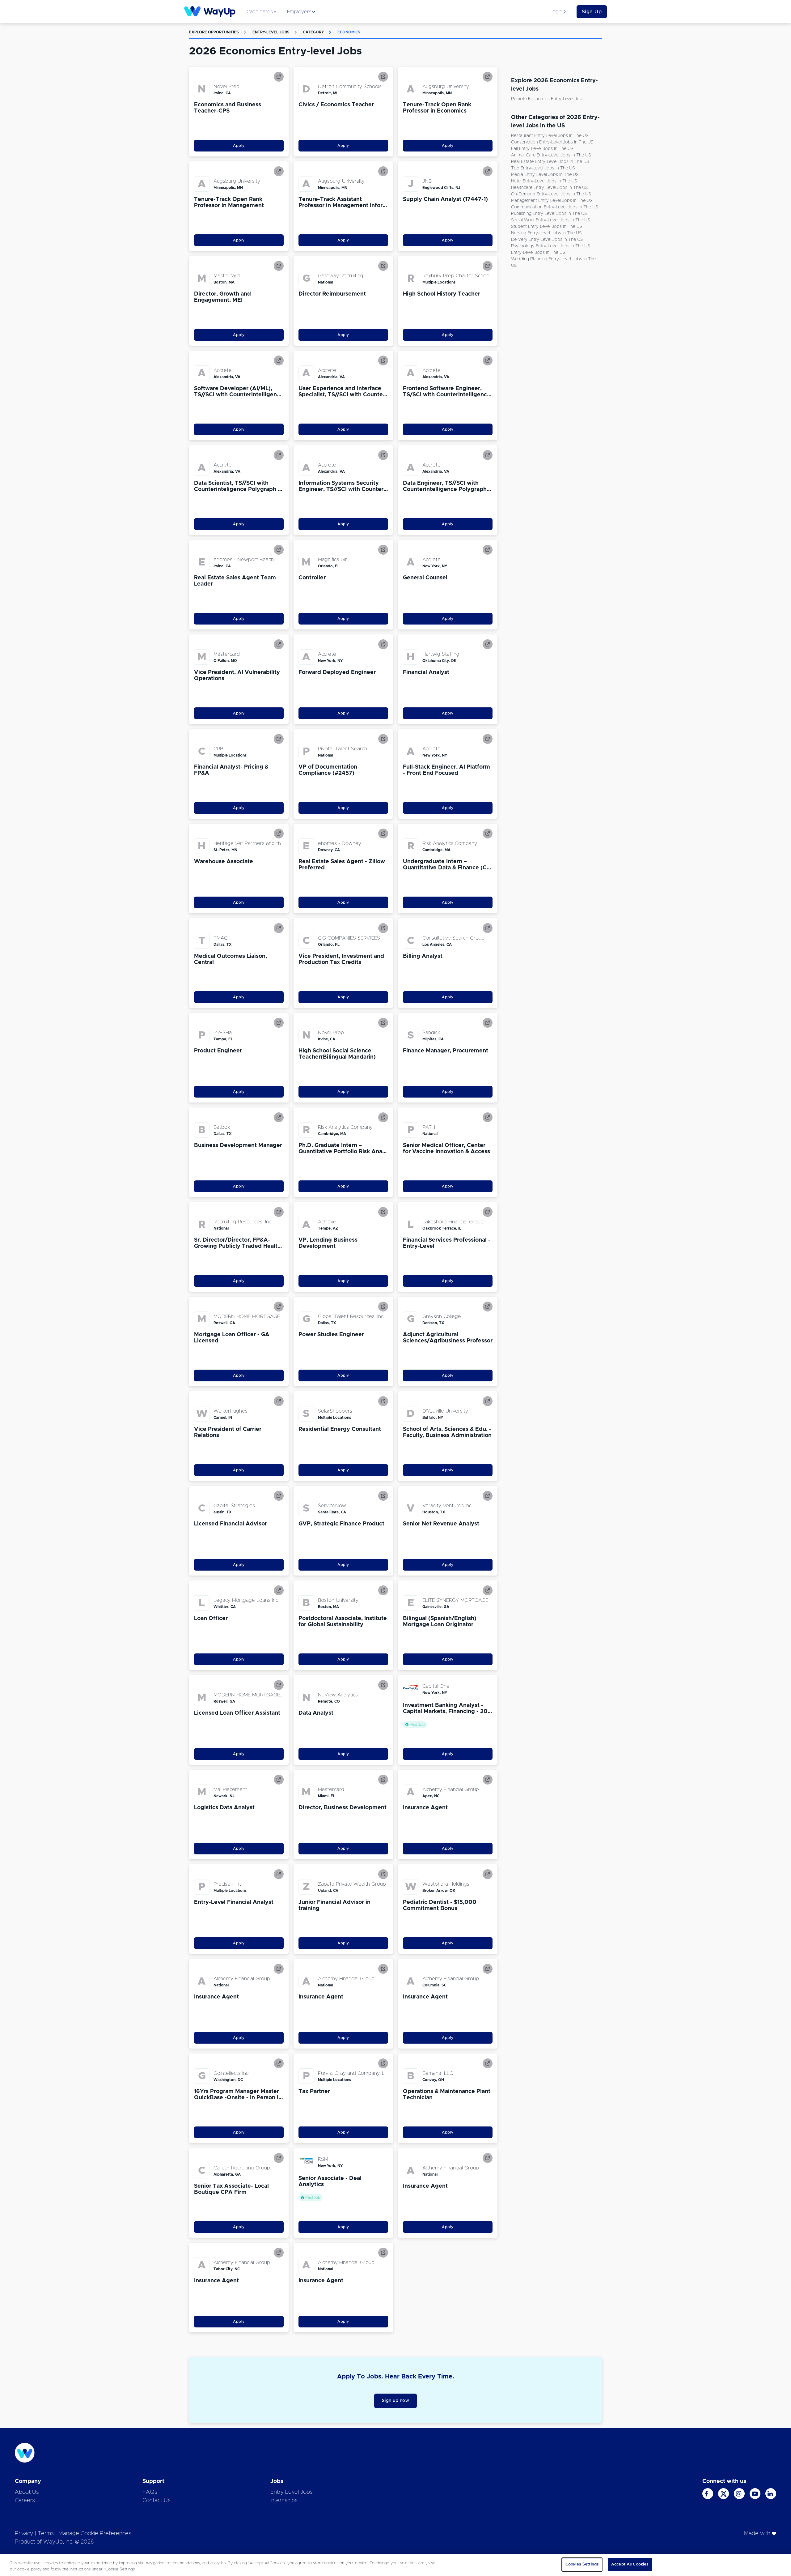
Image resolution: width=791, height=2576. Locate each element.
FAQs (150, 2492)
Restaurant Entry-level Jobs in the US (550, 136)
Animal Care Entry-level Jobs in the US (551, 155)
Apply (239, 146)
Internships (284, 2501)
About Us (27, 2492)
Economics (349, 32)
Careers (25, 2501)
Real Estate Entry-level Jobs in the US (550, 162)
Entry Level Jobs (292, 2492)
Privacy (24, 2534)
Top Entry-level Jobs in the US (543, 168)
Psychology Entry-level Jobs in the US (550, 246)
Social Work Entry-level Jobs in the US (550, 220)
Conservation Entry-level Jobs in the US (552, 142)
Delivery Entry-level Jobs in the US (547, 240)
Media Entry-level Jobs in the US (545, 175)
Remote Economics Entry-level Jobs (548, 99)
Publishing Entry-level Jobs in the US (549, 214)
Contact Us (157, 2501)
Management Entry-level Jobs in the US (552, 201)
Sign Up (592, 12)
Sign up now (396, 2401)
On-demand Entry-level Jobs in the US (551, 194)
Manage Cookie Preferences (95, 2534)
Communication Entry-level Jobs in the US (554, 207)
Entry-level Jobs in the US (538, 253)
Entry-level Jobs (271, 32)
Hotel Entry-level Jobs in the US (544, 181)
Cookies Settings (582, 2564)
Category (313, 32)
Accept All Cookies (630, 2564)
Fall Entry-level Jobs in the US (542, 149)
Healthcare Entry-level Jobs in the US (549, 188)
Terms (46, 2534)
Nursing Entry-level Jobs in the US (546, 233)
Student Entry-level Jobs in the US (547, 227)
